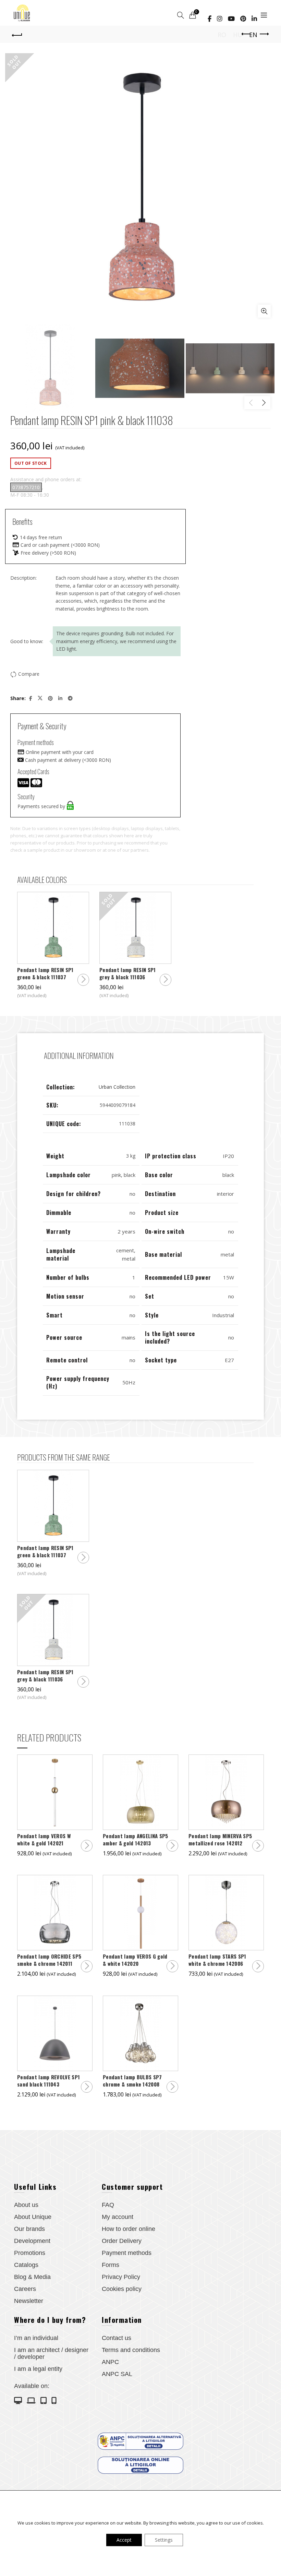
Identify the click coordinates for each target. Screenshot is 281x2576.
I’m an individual (36, 2338)
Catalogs (26, 2265)
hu (238, 35)
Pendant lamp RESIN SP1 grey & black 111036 (128, 973)
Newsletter (29, 2301)
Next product (264, 34)
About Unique (33, 2217)
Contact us (117, 2338)
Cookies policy (122, 2289)
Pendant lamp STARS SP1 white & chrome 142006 (217, 1960)
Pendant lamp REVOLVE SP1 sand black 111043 (48, 2081)
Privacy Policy (121, 2277)
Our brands (29, 2229)
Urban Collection (117, 1087)
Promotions (30, 2253)
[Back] (17, 34)
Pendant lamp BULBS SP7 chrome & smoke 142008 (132, 2081)
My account (118, 2217)
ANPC (110, 2362)
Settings (164, 2540)
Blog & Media (32, 2277)
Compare (29, 674)
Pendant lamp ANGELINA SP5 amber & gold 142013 (136, 1840)
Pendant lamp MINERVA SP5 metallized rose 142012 (220, 1840)
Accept (124, 2540)
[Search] (181, 15)
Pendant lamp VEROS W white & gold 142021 (44, 1840)
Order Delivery (122, 2241)
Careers (25, 2289)
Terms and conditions (131, 2350)
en (253, 35)
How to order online (129, 2229)
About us (26, 2205)
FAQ (108, 2205)
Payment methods (127, 2253)
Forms (111, 2265)
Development (32, 2241)
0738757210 (26, 487)
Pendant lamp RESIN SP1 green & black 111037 (45, 973)
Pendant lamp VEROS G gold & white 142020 (135, 1960)
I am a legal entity (38, 2369)
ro (222, 35)
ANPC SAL (117, 2374)
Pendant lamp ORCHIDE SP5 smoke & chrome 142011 (49, 1960)
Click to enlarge (264, 311)
